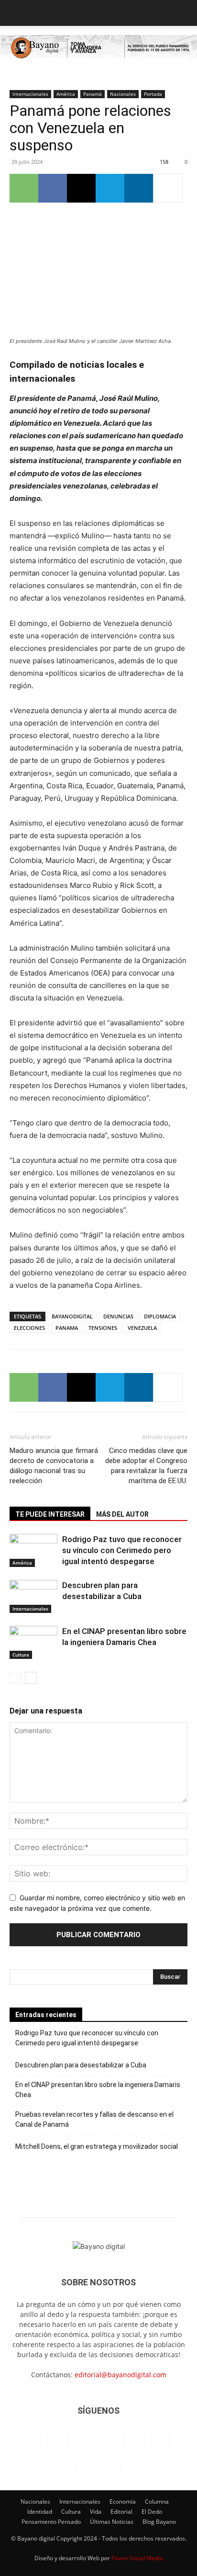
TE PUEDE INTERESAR (50, 1514)
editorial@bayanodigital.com (120, 2375)
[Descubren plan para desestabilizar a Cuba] (33, 1596)
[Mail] (109, 2440)
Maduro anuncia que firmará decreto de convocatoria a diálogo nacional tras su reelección (54, 1466)
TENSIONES (103, 1328)
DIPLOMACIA (160, 1316)
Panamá (93, 94)
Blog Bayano (159, 2522)
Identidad (40, 2512)
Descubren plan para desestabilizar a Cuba (81, 2065)
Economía (123, 2502)
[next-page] (31, 1678)
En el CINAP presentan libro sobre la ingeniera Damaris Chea (98, 2090)
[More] (168, 188)
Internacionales (30, 94)
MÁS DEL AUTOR (122, 1514)
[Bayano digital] (98, 48)
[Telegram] (110, 188)
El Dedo (152, 2512)
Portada (153, 94)
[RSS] (135, 2440)
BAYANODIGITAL (72, 1316)
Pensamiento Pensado (51, 2522)
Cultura (21, 1655)
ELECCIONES (29, 1328)
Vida (96, 2512)
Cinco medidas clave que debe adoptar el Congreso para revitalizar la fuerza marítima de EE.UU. (146, 1466)
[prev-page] (16, 1678)
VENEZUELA (142, 1328)
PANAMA (67, 1328)
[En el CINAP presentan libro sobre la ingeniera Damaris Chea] (33, 1642)
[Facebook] (53, 188)
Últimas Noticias (112, 2522)
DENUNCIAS (118, 1316)
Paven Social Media (137, 2558)
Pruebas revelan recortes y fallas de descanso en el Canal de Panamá (94, 2119)
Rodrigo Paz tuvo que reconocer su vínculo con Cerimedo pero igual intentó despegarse (122, 1550)
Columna (157, 2502)
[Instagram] (57, 2440)
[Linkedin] (139, 188)
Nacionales (123, 94)
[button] (16, 13)
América (66, 94)
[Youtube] (111, 2466)
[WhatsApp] (24, 188)
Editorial (121, 2512)
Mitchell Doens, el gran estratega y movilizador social (97, 2146)
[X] (81, 188)
